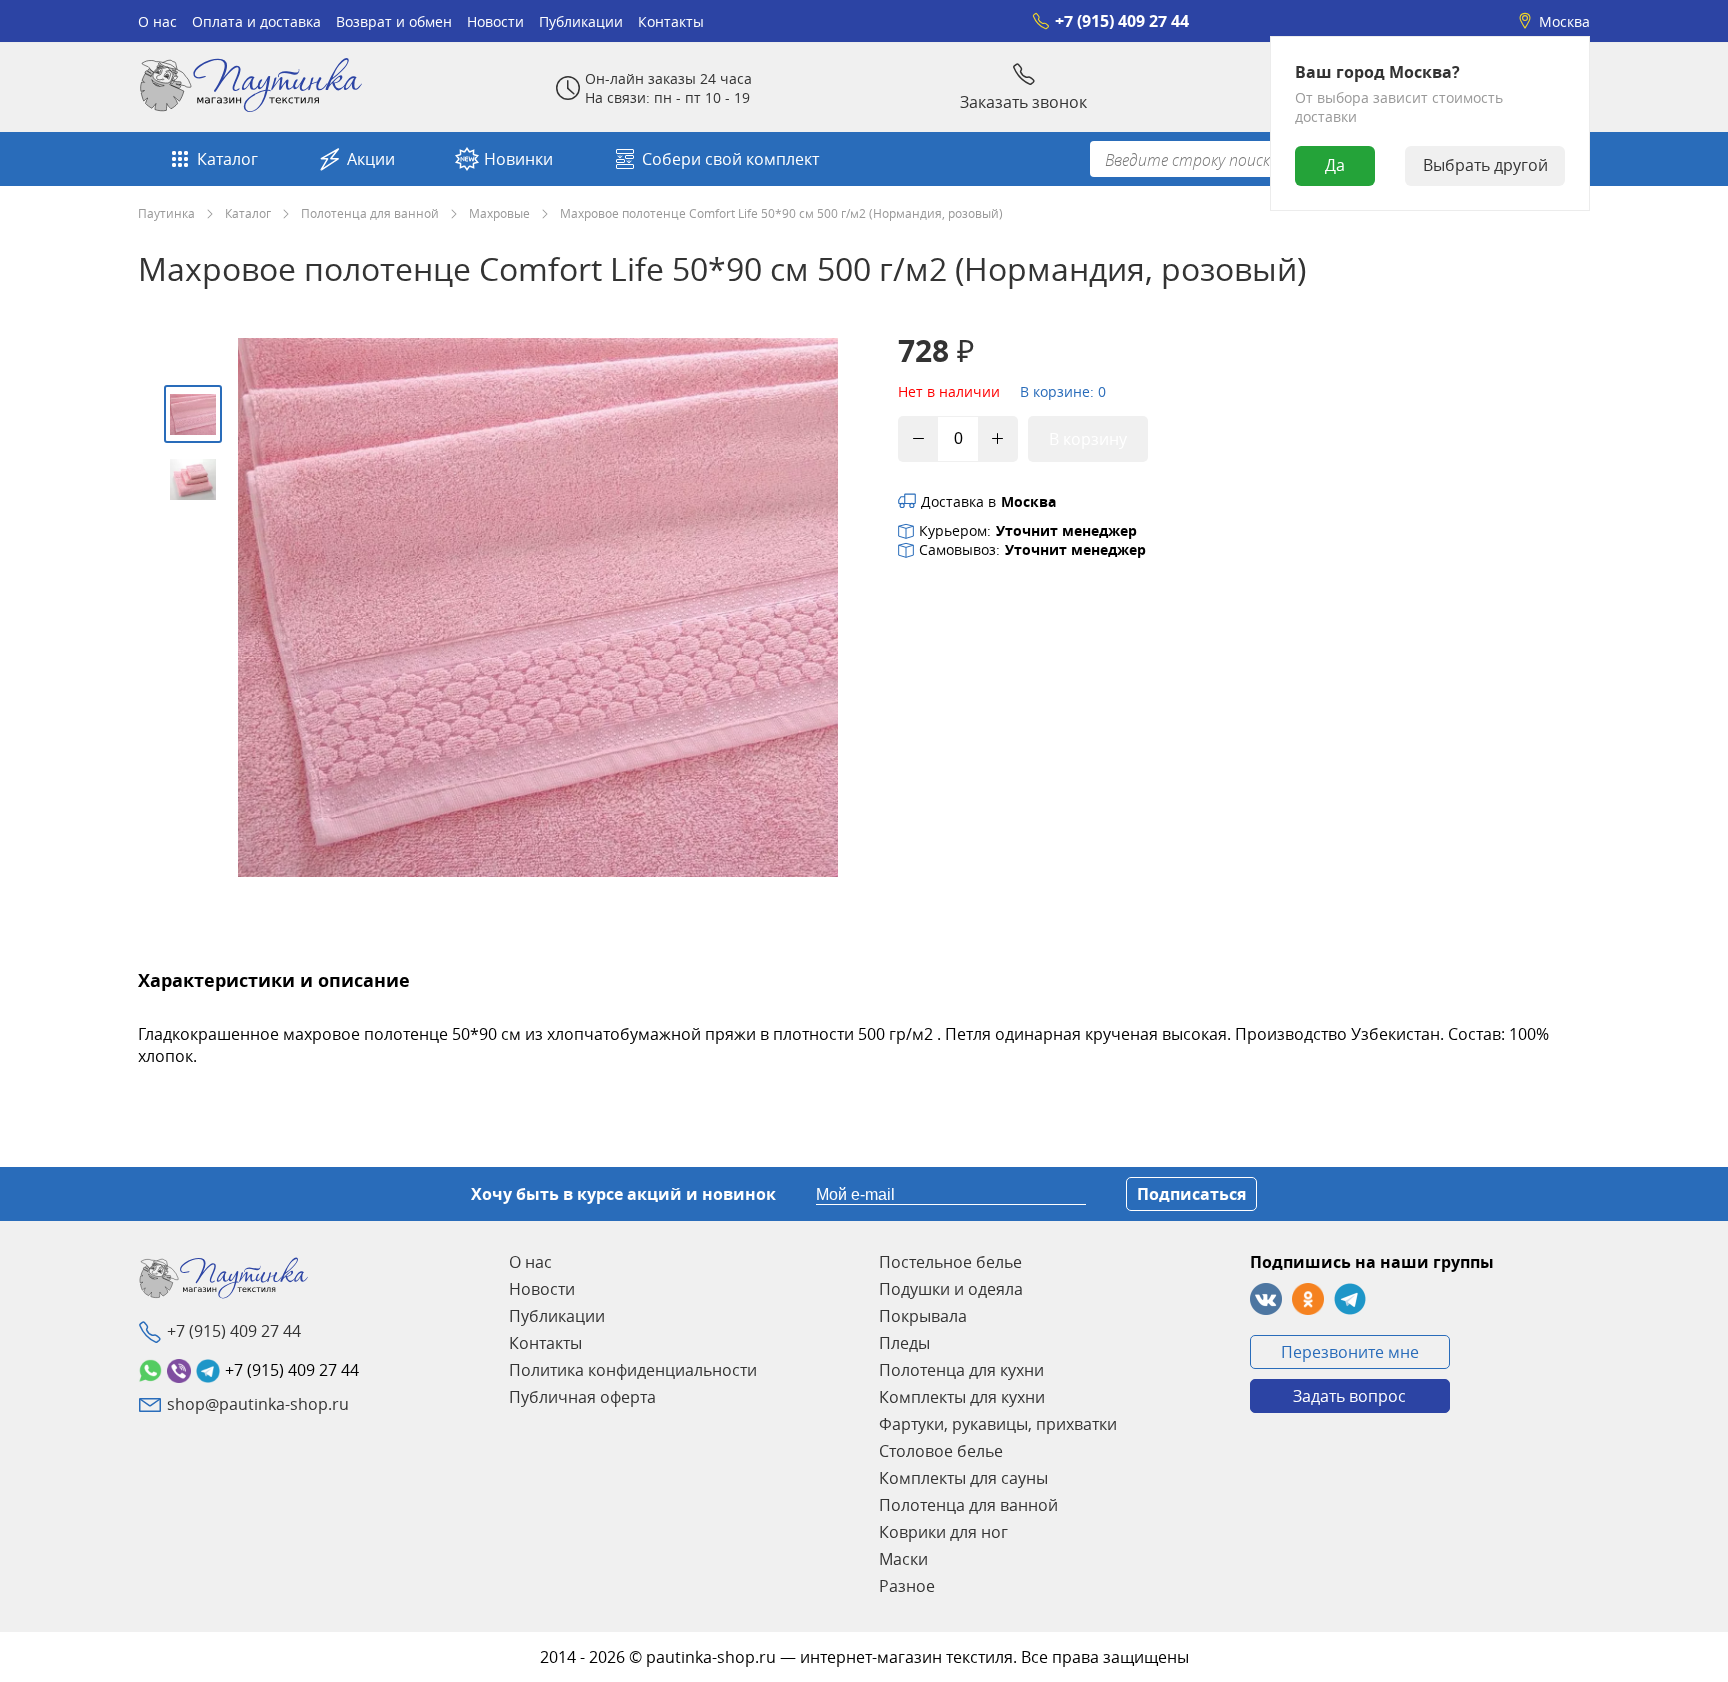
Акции (371, 159)
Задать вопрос (1349, 1396)
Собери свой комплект (730, 159)
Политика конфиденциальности (633, 1370)
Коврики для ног (943, 1532)
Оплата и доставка (256, 21)
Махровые (499, 213)
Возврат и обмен (394, 21)
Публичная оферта (582, 1397)
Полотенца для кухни (961, 1370)
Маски (903, 1559)
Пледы (904, 1343)
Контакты (671, 21)
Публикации (581, 21)
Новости (495, 21)
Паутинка (166, 213)
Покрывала (923, 1316)
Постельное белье (950, 1262)
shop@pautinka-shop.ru (258, 1404)
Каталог (227, 159)
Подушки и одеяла (951, 1289)
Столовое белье (941, 1451)
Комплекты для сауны (963, 1478)
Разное (907, 1586)
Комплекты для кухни (962, 1397)
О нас (157, 21)
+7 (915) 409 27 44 (1122, 21)
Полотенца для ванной (370, 213)
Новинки (518, 159)
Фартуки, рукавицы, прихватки (998, 1424)
